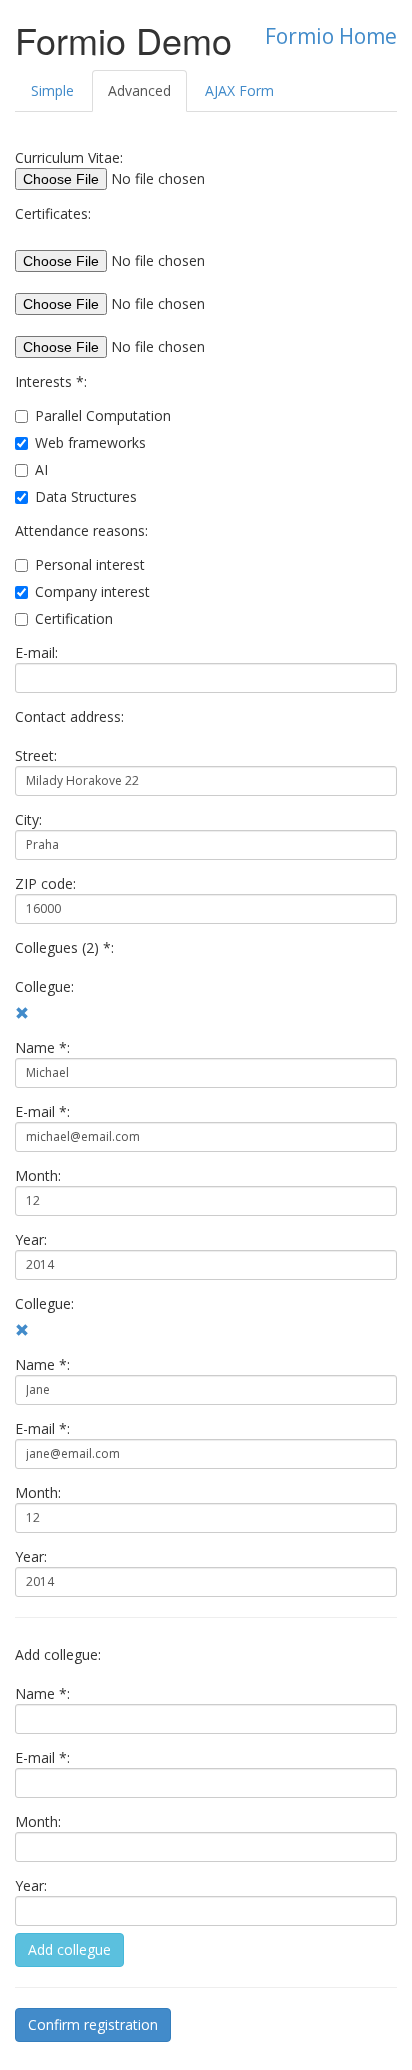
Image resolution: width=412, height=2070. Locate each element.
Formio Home (331, 36)
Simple (52, 90)
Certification (74, 618)
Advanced (139, 90)
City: (28, 819)
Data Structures (86, 496)
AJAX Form (239, 90)
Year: (31, 1239)
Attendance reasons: (81, 530)
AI (41, 469)
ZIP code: (45, 883)
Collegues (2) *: (64, 947)
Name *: (42, 1047)
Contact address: (69, 716)
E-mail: (36, 652)
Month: (38, 1175)
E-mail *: (42, 1111)
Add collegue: (58, 1654)
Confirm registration (93, 2024)
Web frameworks (90, 442)
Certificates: (53, 213)
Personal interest (90, 564)
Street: (36, 755)
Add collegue (69, 1949)
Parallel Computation (103, 415)
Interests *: (51, 381)
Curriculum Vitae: (69, 157)
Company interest (92, 591)
